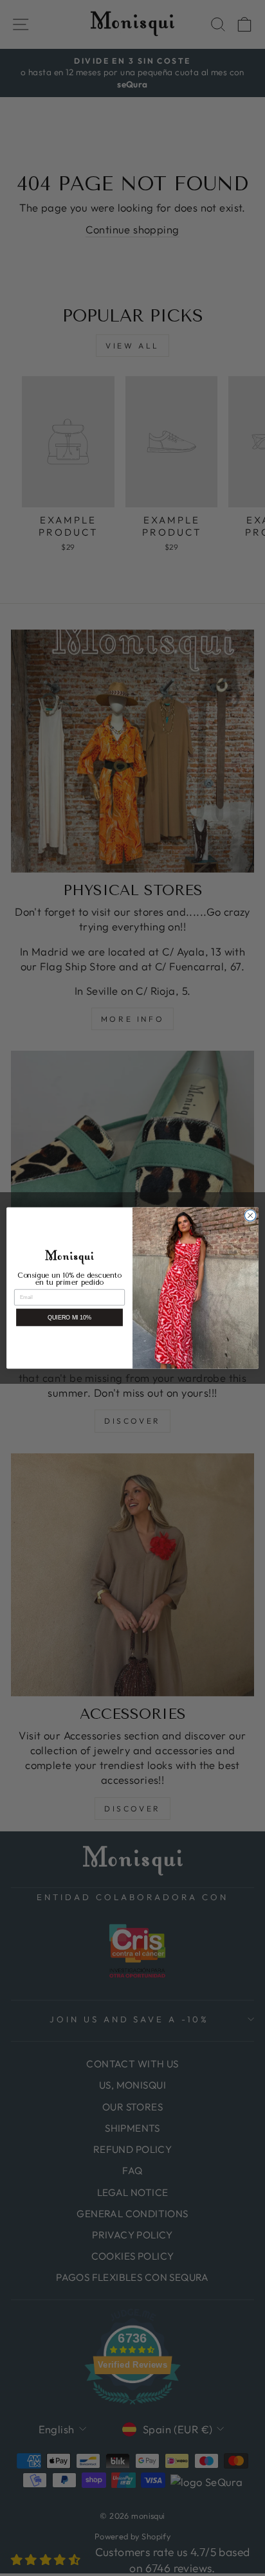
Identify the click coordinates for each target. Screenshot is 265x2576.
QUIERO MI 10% (70, 1318)
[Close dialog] (250, 1215)
